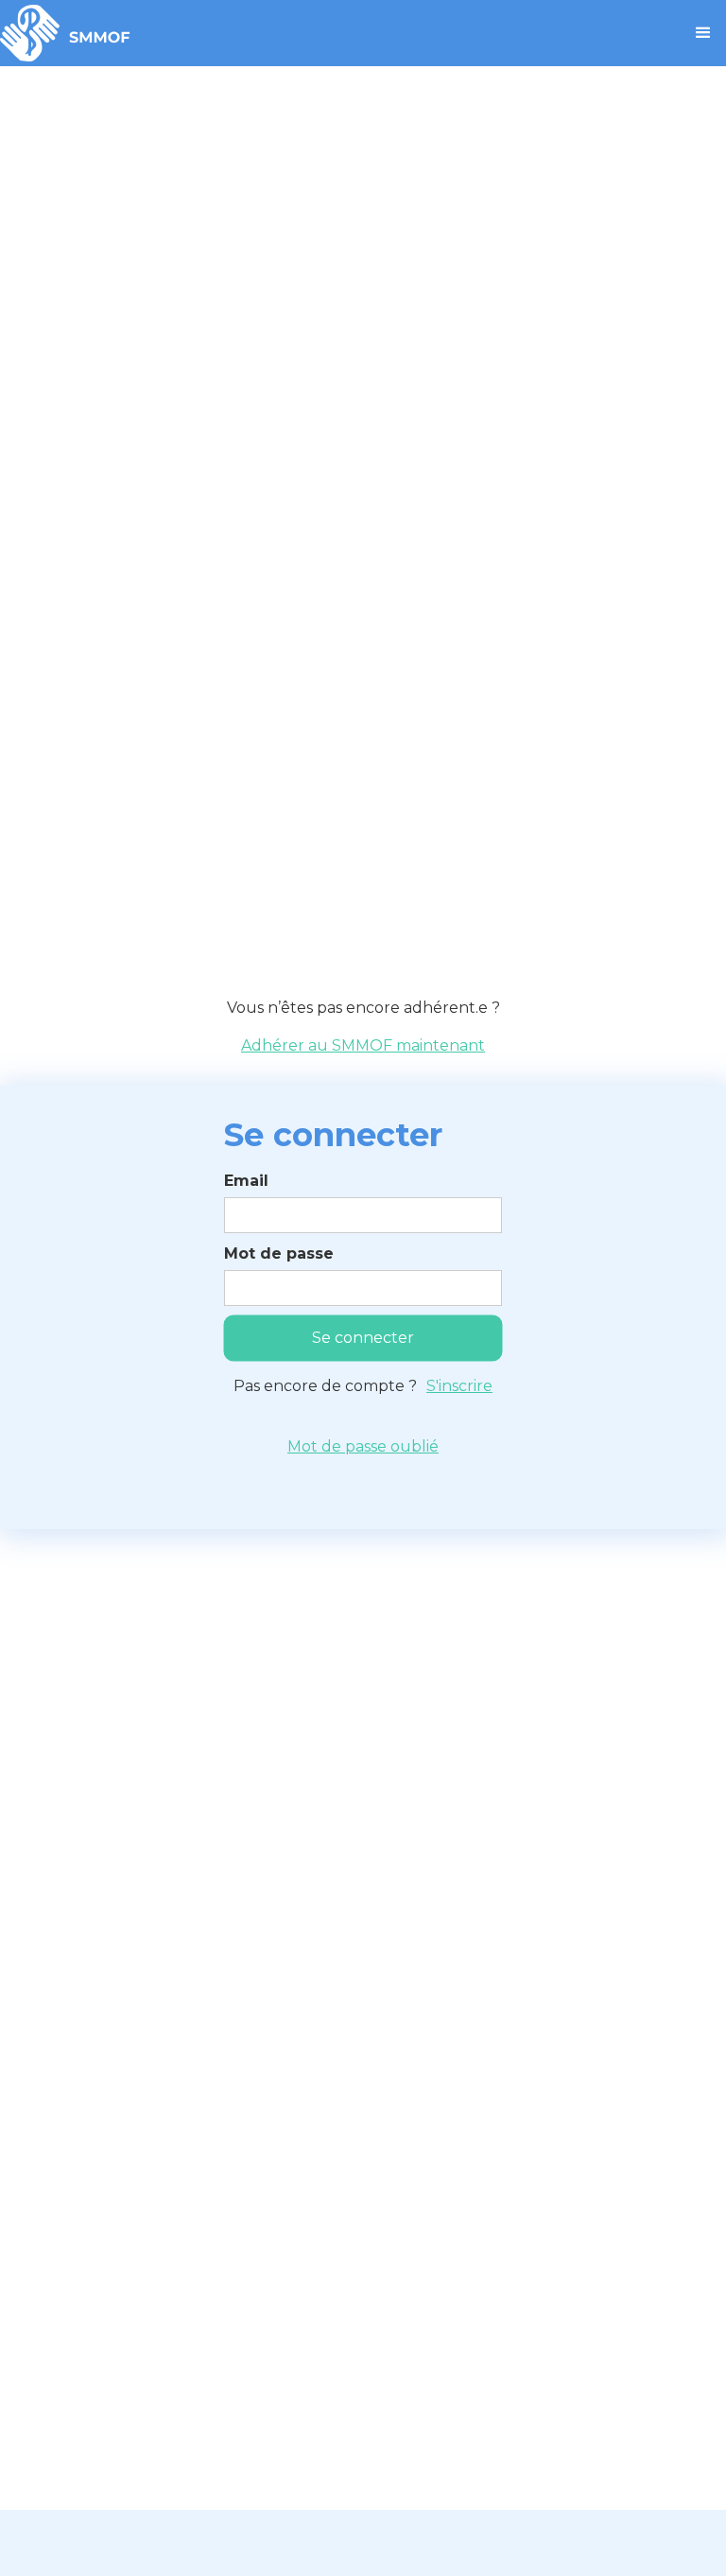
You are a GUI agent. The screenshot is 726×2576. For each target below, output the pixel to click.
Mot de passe (279, 1253)
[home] (65, 33)
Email (246, 1181)
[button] (703, 33)
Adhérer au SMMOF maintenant (363, 1045)
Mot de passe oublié (363, 1446)
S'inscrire (459, 1386)
